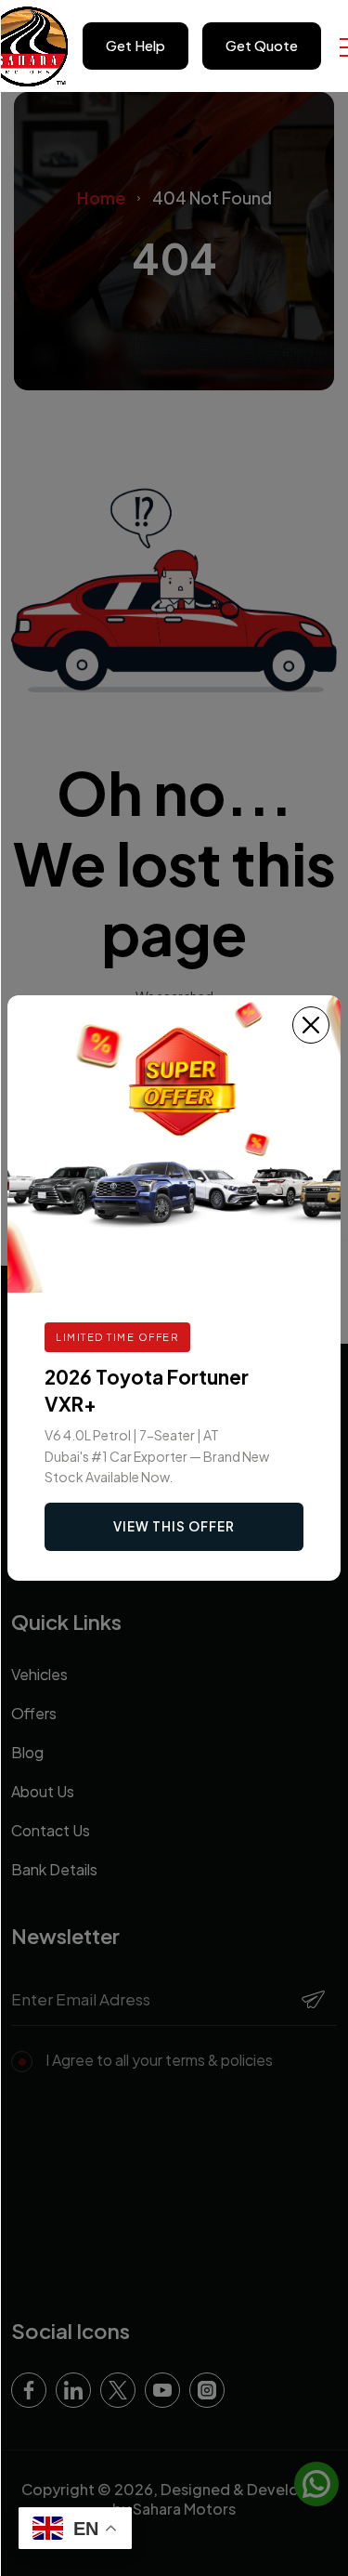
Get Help (135, 45)
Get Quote (262, 45)
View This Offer (174, 1526)
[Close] (311, 1025)
